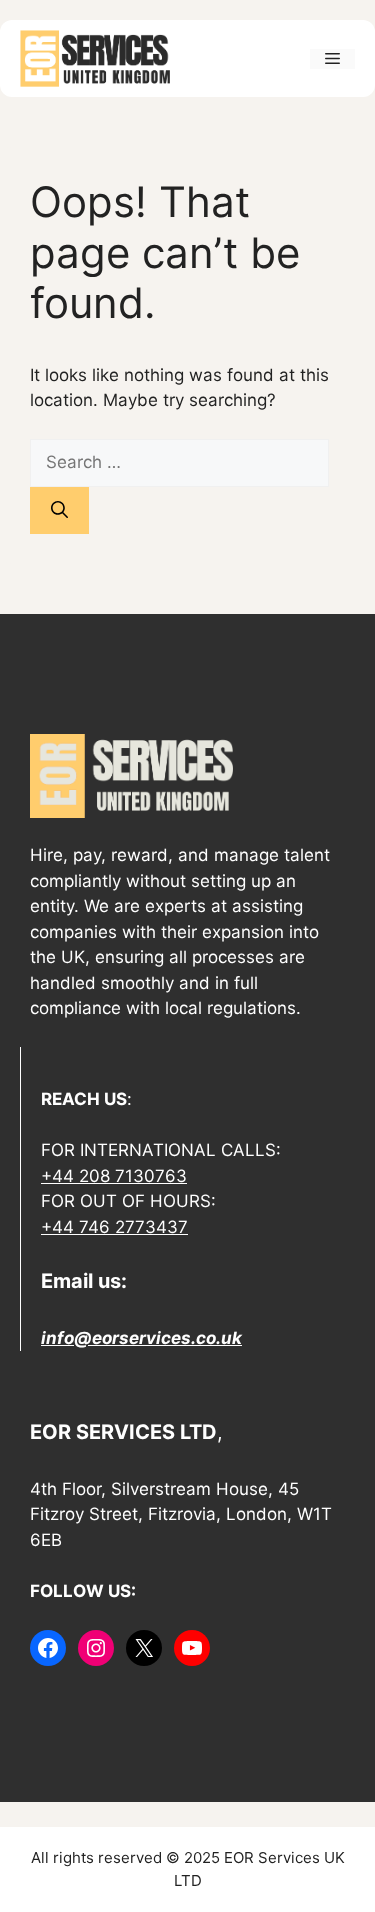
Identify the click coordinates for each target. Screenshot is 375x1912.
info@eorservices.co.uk (141, 1338)
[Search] (59, 511)
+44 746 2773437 (114, 1227)
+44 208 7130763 (114, 1176)
